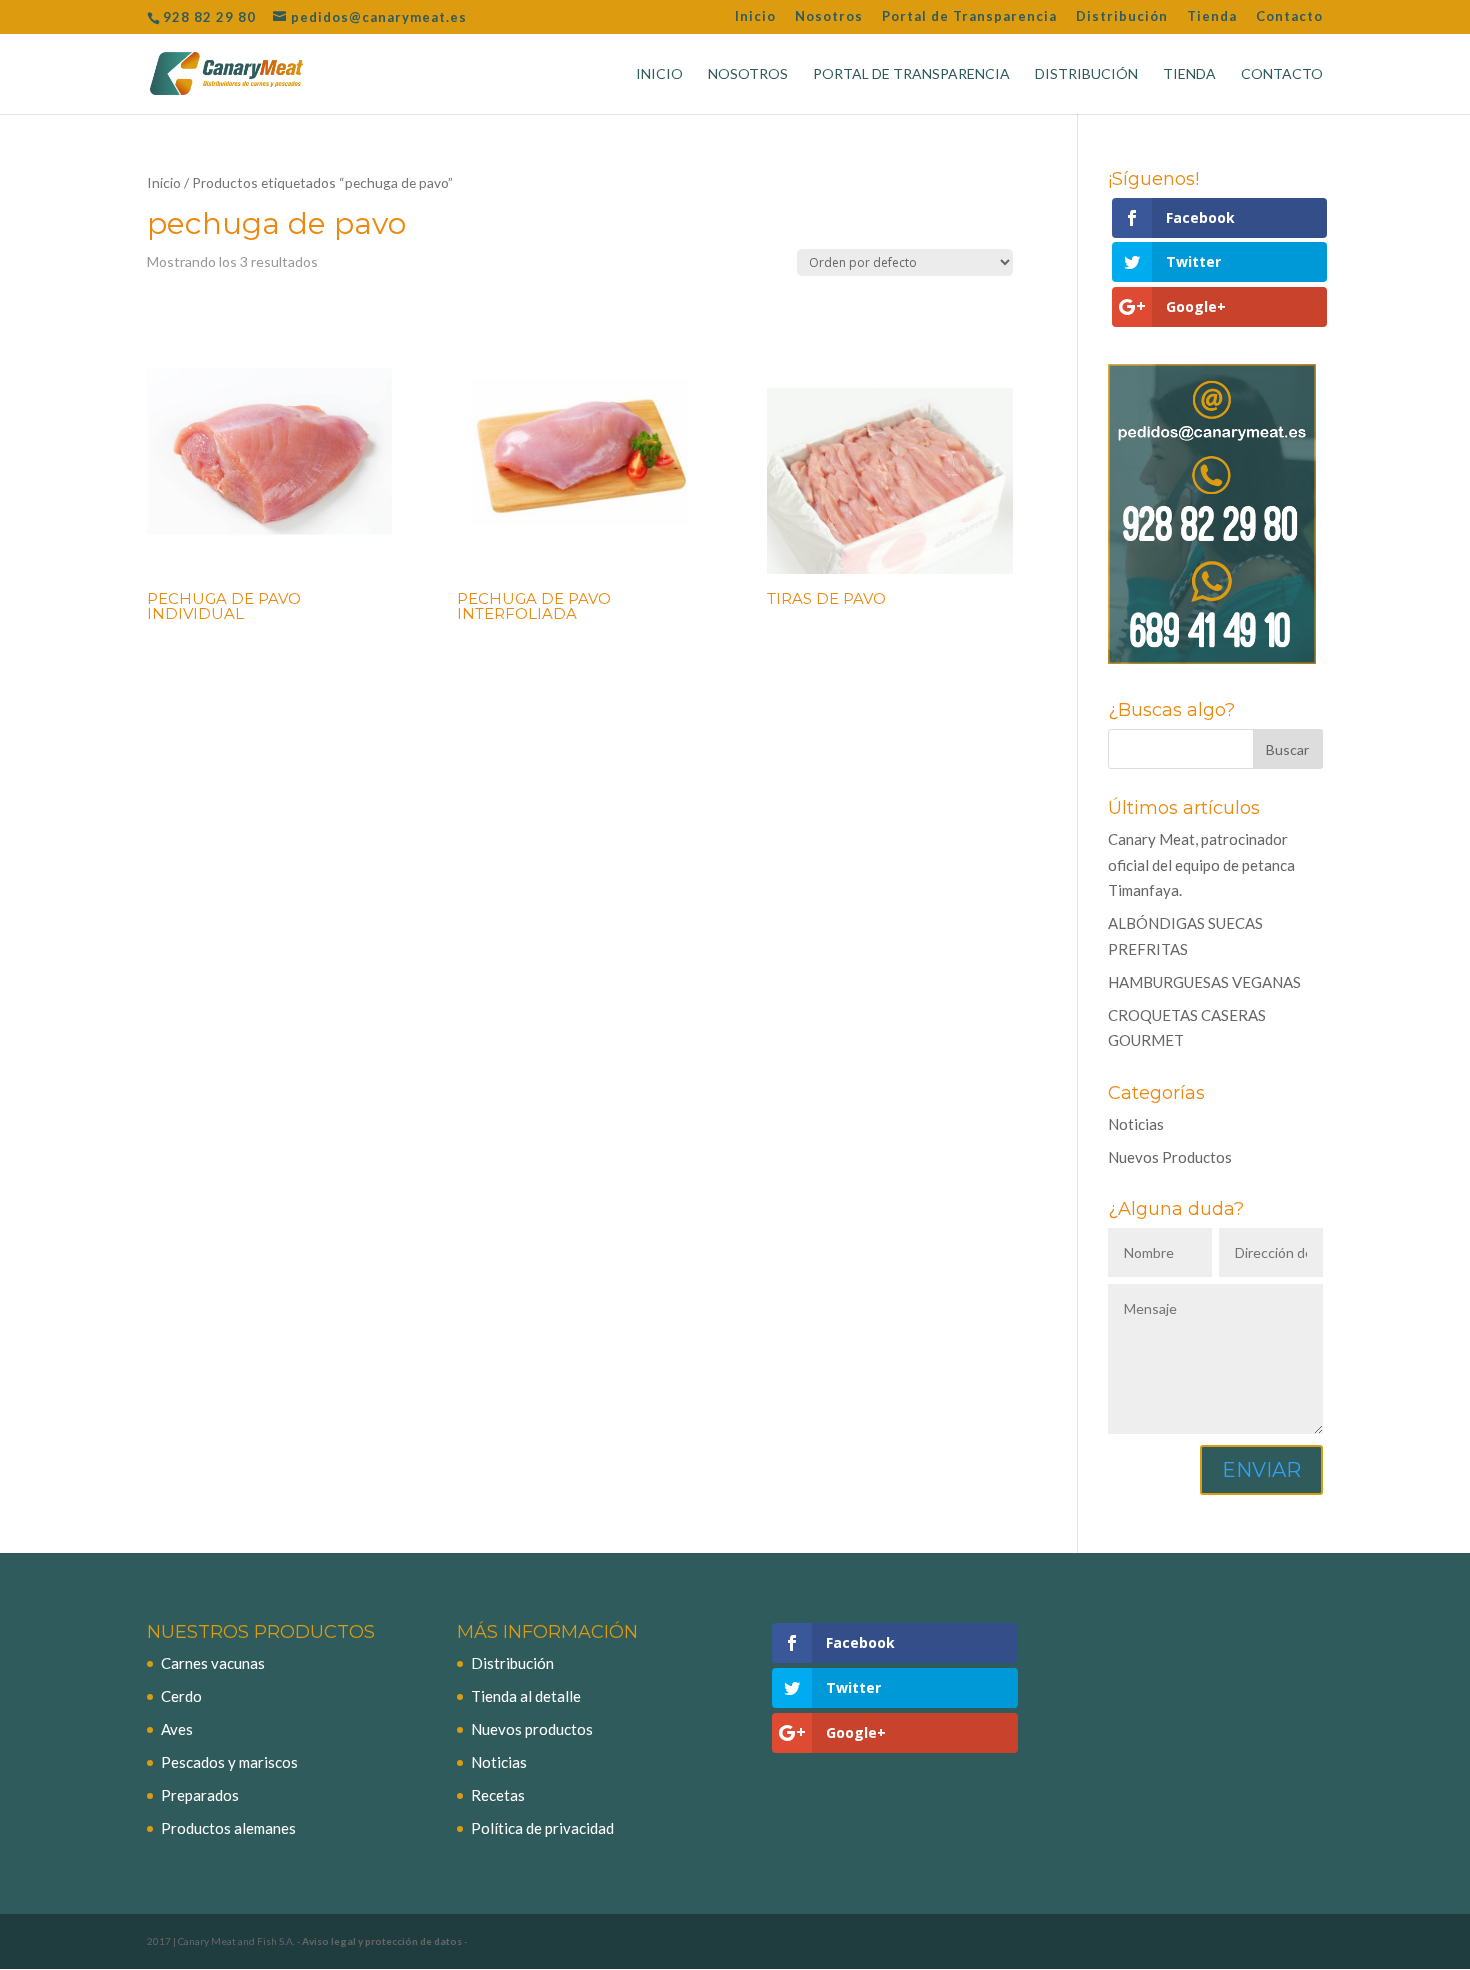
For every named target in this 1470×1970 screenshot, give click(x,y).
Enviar (1261, 1470)
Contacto (1289, 17)
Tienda (1212, 17)
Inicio (755, 17)
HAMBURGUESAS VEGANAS (1204, 982)
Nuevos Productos (1170, 1157)
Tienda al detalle (526, 1696)
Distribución (1122, 17)
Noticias (1136, 1124)
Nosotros (829, 17)
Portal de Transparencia (969, 17)
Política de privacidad (542, 1828)
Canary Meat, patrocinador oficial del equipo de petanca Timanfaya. (1201, 864)
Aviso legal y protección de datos (382, 1941)
